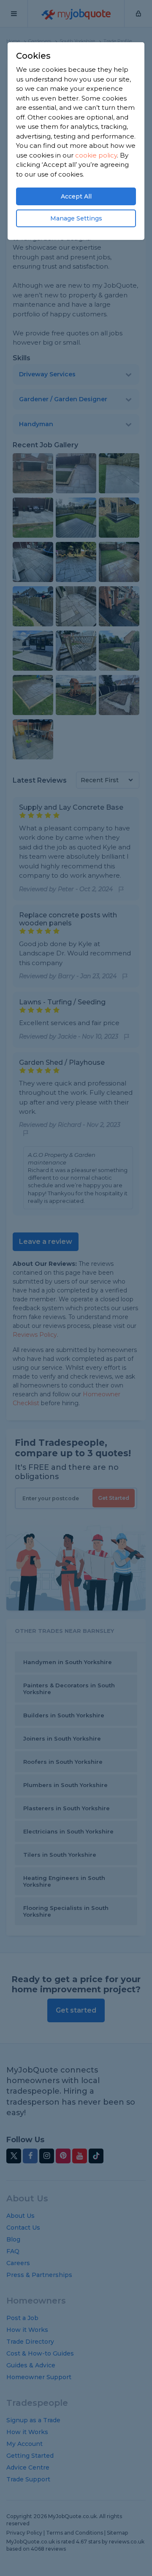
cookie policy (96, 155)
